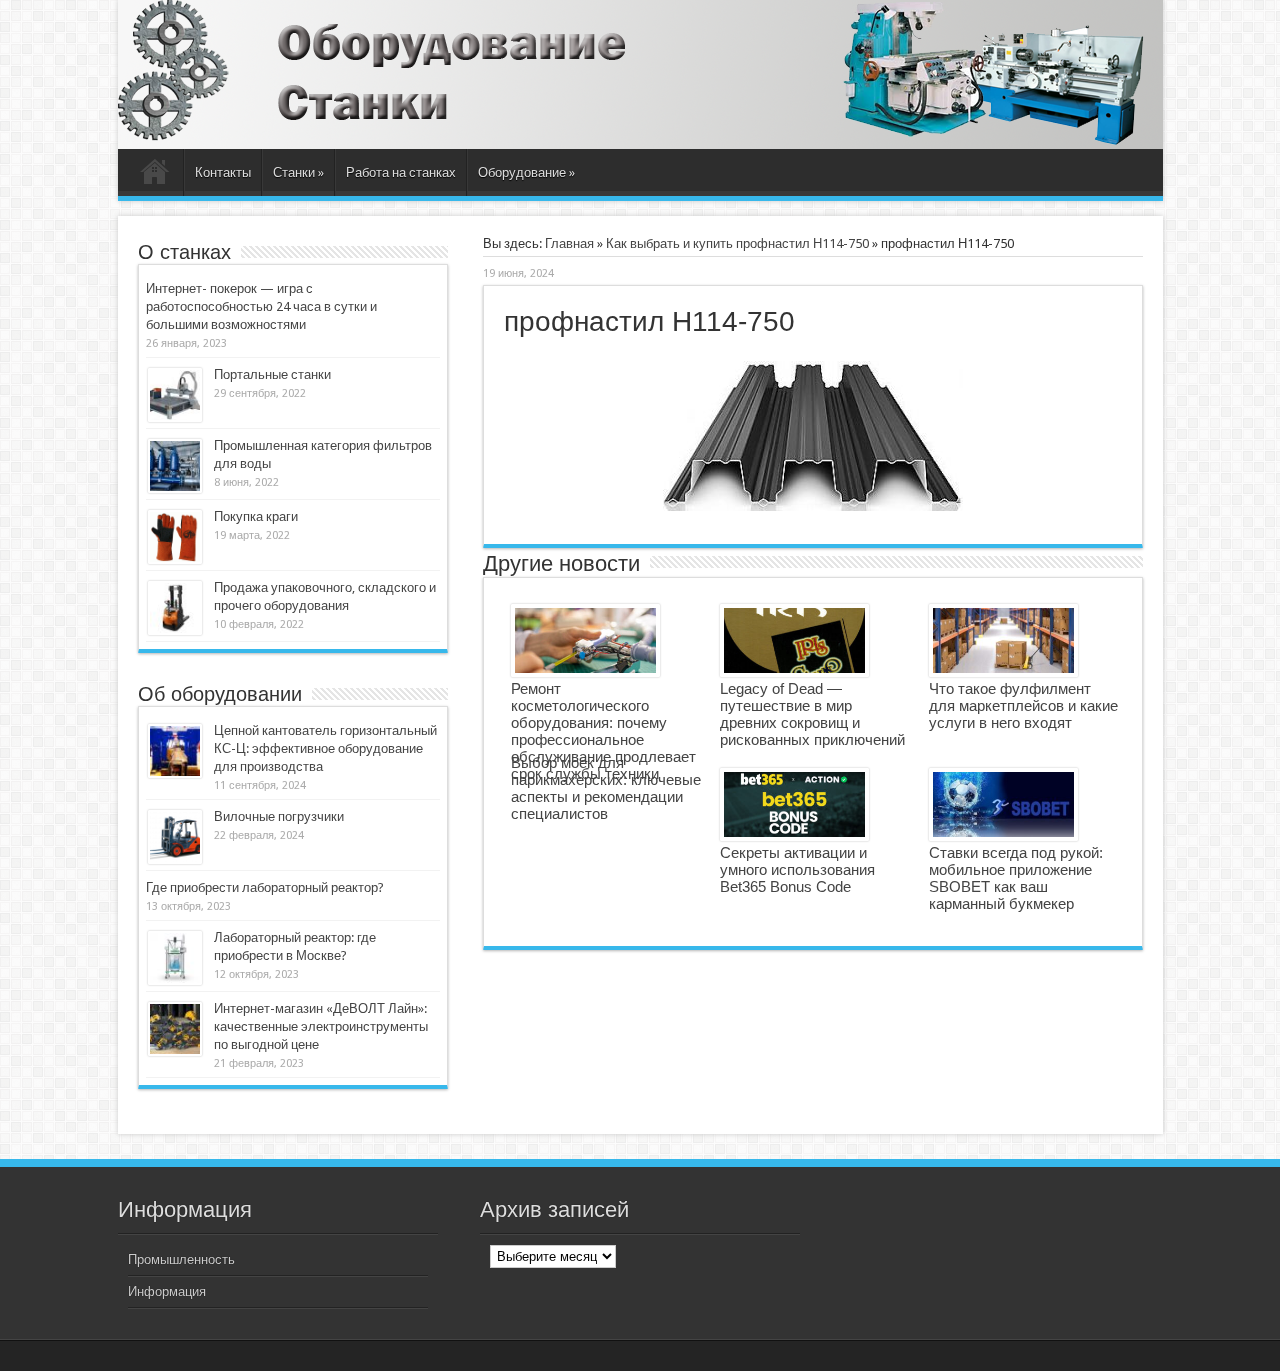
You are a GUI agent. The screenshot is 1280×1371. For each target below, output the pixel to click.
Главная (155, 175)
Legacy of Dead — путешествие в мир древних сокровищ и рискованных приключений (812, 714)
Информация (167, 1291)
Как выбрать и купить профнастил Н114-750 (737, 243)
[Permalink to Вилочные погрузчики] (175, 837)
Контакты (223, 172)
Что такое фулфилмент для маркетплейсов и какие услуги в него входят (1023, 705)
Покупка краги (256, 516)
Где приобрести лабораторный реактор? (265, 887)
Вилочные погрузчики (279, 816)
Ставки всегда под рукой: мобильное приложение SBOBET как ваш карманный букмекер (1016, 878)
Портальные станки (272, 374)
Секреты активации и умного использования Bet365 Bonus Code (797, 869)
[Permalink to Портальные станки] (175, 395)
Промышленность (181, 1259)
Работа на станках (401, 172)
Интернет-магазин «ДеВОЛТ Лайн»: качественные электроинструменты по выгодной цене (321, 1026)
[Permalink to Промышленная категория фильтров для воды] (175, 466)
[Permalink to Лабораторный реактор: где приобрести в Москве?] (175, 958)
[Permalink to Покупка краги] (175, 537)
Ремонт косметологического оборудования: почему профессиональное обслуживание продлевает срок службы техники (603, 731)
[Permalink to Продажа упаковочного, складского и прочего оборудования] (175, 608)
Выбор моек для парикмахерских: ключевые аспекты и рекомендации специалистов (606, 788)
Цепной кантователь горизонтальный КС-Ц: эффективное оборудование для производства (325, 748)
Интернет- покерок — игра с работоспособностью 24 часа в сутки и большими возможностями (261, 306)
